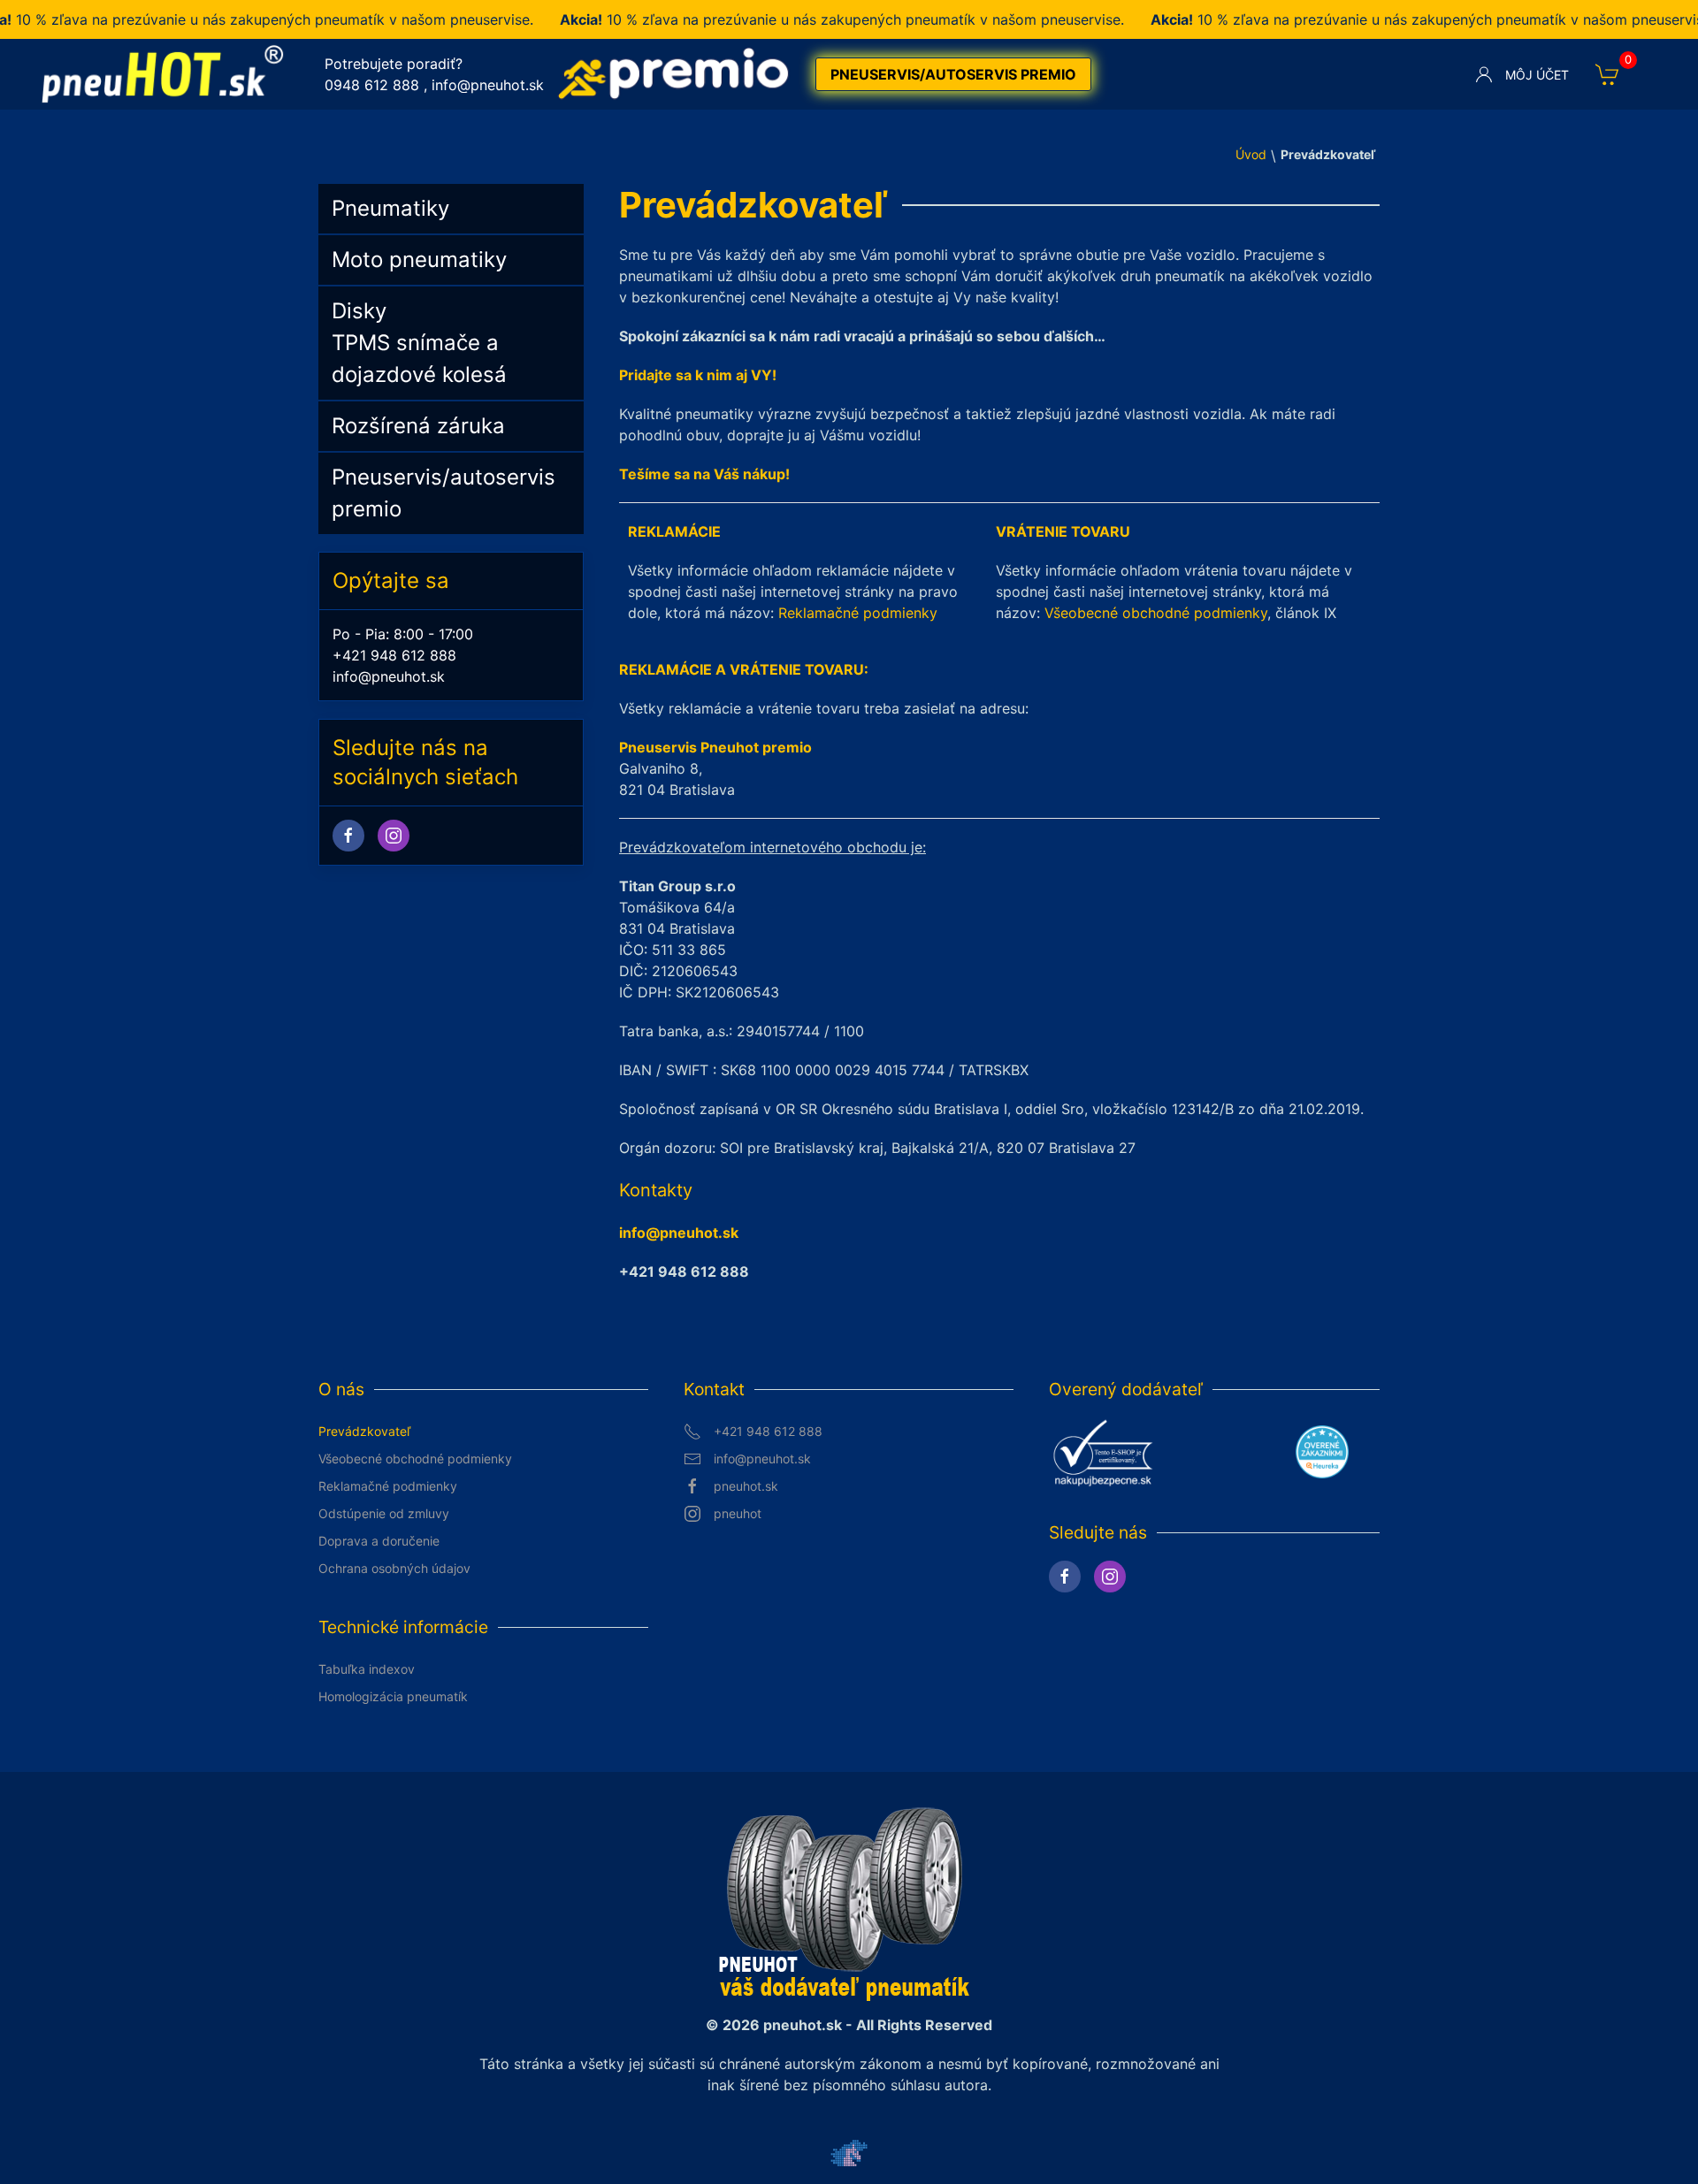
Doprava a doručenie (379, 1541)
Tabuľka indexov (367, 1669)
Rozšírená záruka (418, 426)
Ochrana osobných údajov (394, 1568)
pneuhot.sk (746, 1486)
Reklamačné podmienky (858, 613)
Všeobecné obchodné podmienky (1156, 613)
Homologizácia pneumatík (393, 1696)
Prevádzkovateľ (364, 1431)
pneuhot (738, 1513)
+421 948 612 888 (394, 655)
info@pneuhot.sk (488, 85)
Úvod (1251, 154)
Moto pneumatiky (419, 260)
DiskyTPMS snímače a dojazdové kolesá (419, 343)
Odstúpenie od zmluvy (384, 1513)
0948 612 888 (372, 85)
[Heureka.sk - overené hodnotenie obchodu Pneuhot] (1322, 1451)
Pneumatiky (390, 208)
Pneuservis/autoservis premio (953, 74)
